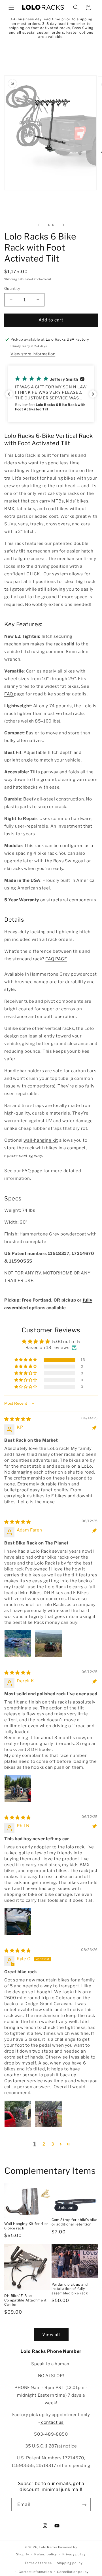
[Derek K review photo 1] (18, 1789)
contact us (52, 2422)
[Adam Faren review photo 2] (48, 1644)
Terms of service (38, 2563)
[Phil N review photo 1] (18, 1922)
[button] (11, 7)
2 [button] (44, 2144)
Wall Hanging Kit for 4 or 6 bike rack (26, 2226)
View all (51, 2334)
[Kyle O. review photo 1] (18, 2114)
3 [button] (53, 2144)
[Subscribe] (84, 2505)
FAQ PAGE (56, 959)
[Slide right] (63, 225)
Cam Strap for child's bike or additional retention (75, 2222)
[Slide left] (39, 225)
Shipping (11, 279)
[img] (18, 1419)
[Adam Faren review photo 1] (18, 1644)
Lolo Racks (48, 2547)
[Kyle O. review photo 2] (48, 2114)
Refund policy (46, 2554)
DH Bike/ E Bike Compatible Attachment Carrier (25, 2300)
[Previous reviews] (9, 394)
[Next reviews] (93, 394)
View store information (33, 354)
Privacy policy (74, 2554)
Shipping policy (70, 2563)
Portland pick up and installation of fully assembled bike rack (70, 2289)
